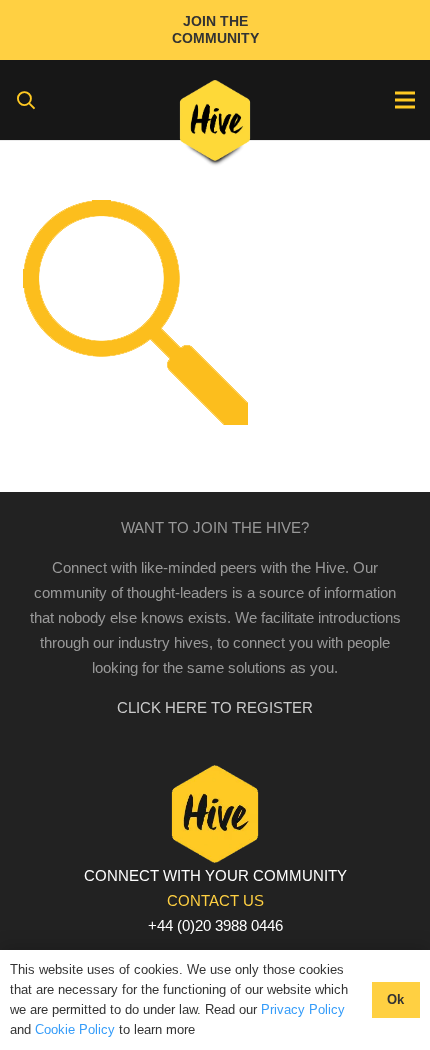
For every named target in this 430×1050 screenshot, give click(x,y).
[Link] (215, 125)
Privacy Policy (303, 1009)
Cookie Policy (75, 1029)
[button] (26, 100)
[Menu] (405, 100)
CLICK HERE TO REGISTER (215, 707)
